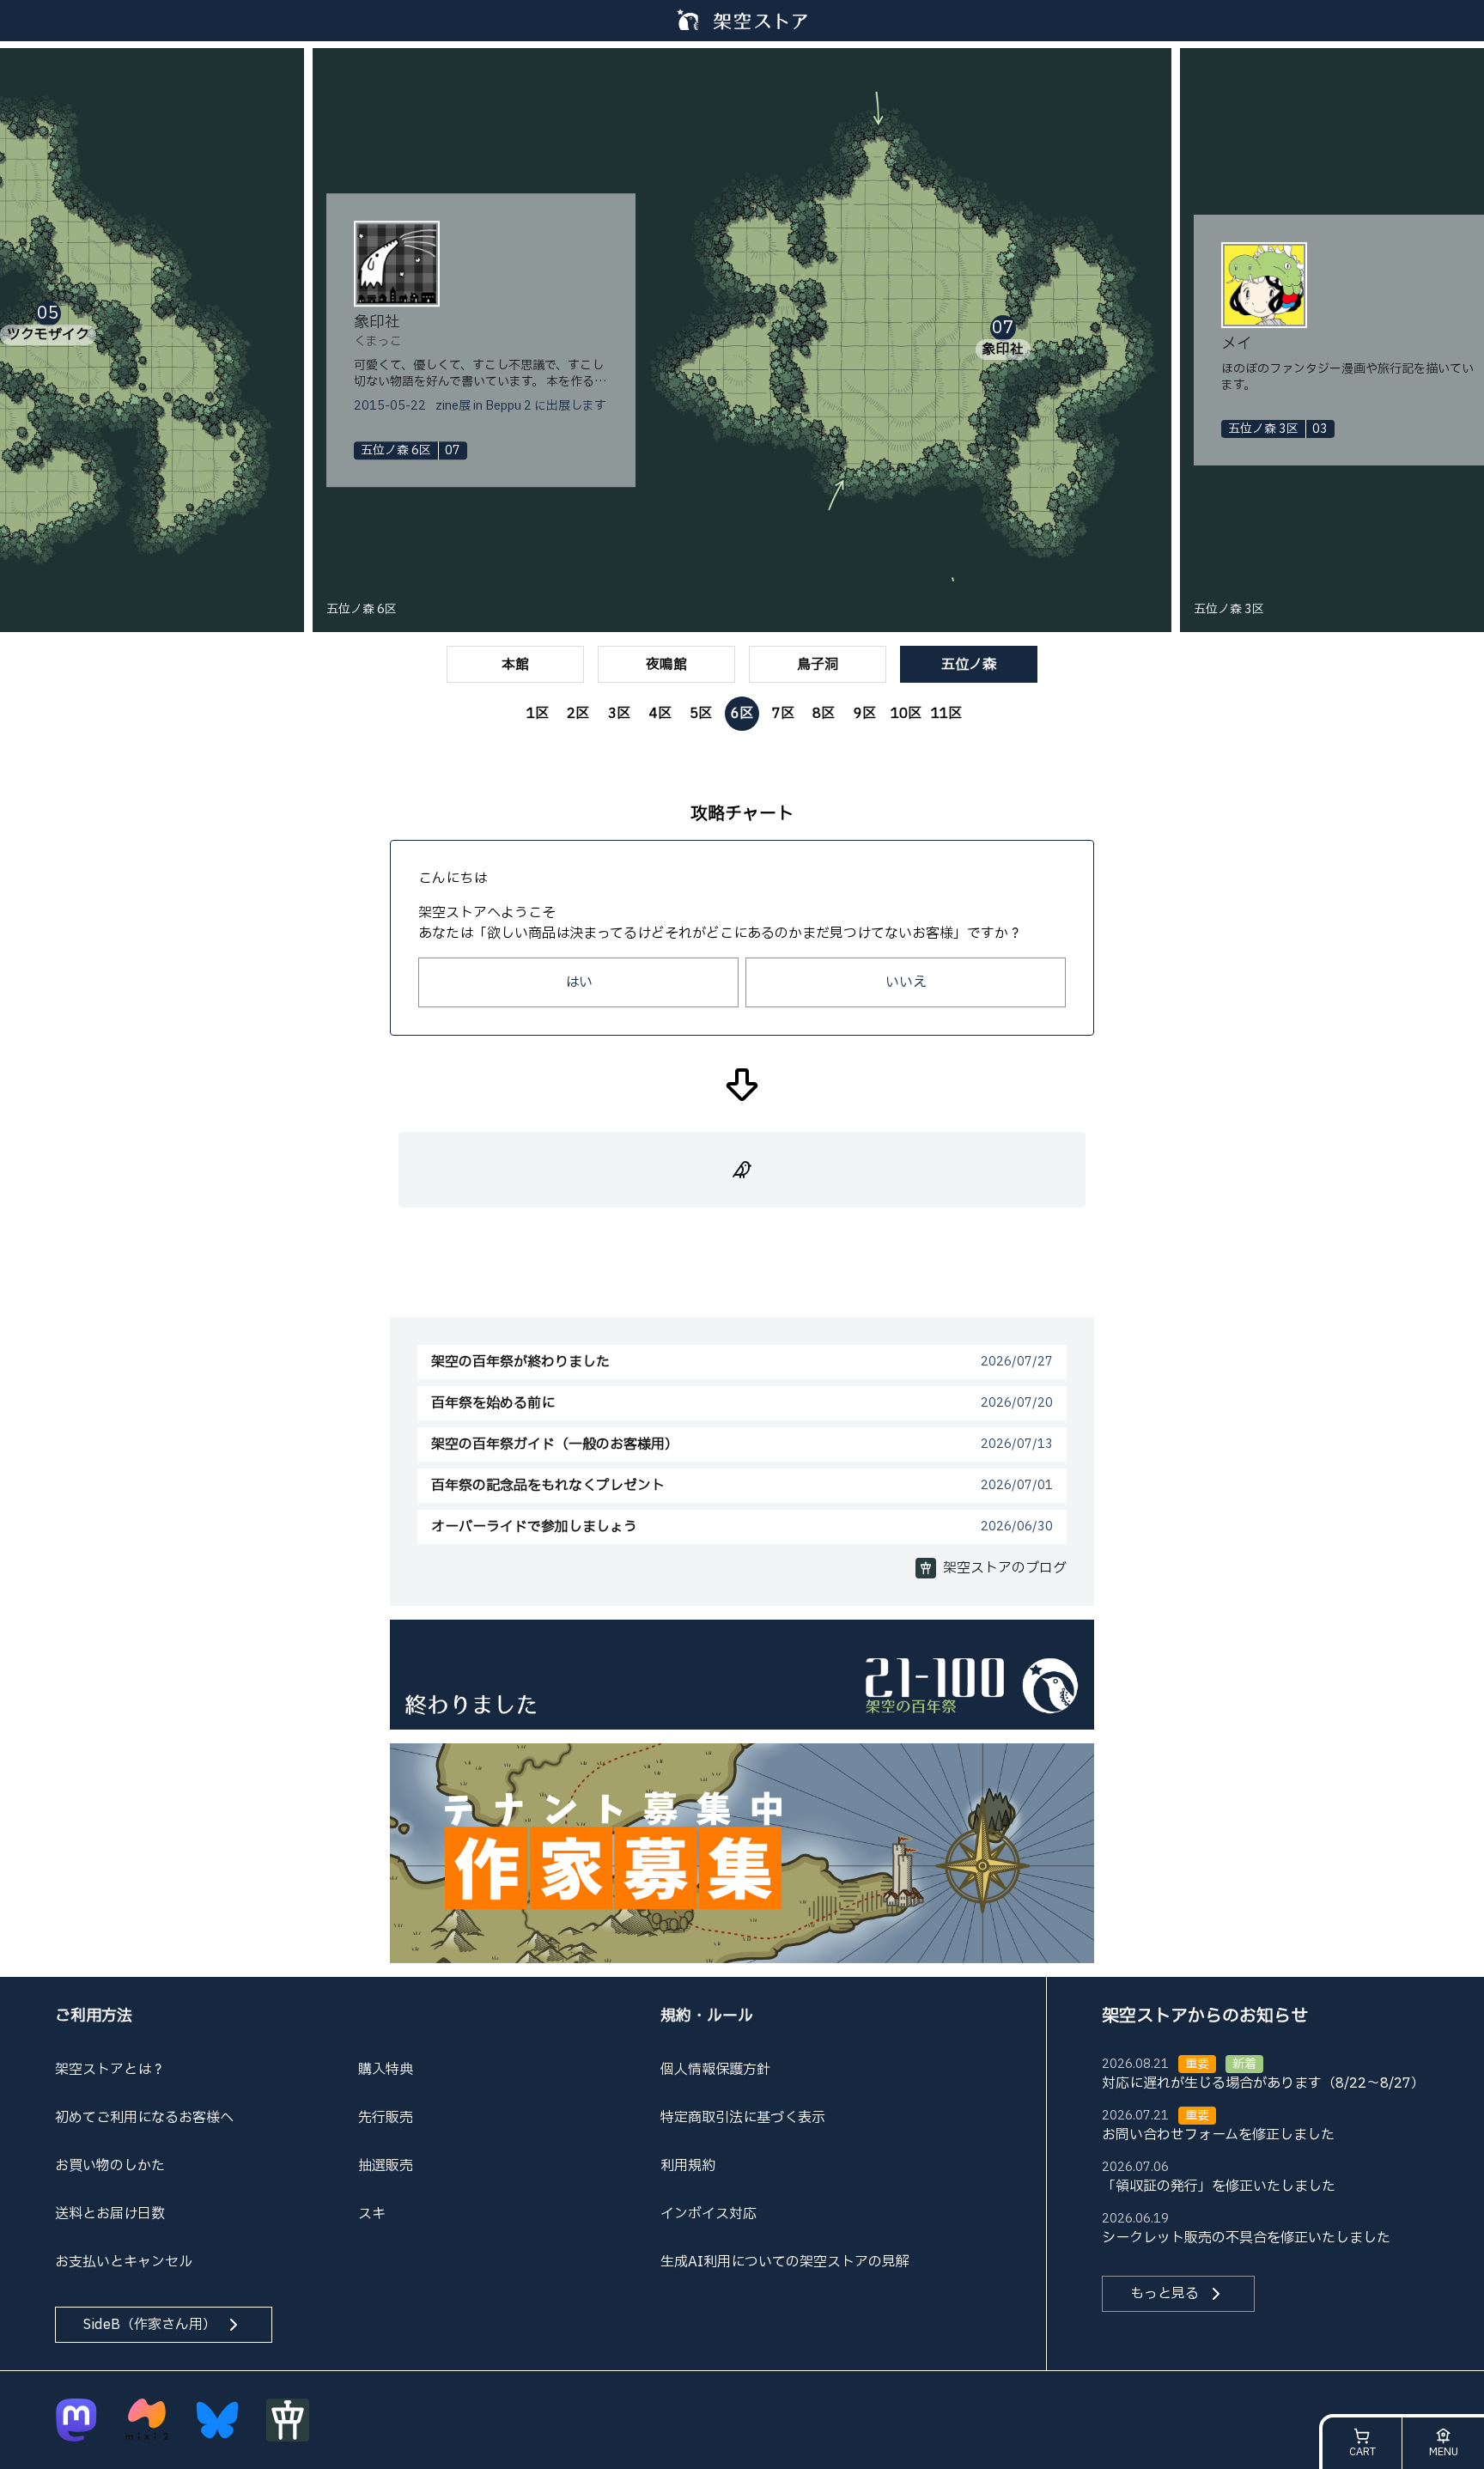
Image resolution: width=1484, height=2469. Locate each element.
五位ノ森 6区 (362, 610)
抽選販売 (386, 2166)
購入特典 (386, 2070)
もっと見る (1165, 2294)
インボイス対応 (709, 2214)
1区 (538, 714)
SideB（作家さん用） (150, 2325)
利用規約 (688, 2166)
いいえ (906, 982)
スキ (372, 2214)
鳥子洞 (818, 665)
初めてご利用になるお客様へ (144, 2118)
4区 (660, 714)
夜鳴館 (666, 665)
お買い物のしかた (110, 2166)
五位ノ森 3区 (1229, 610)
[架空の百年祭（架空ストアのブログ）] (742, 1674)
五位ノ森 (969, 665)
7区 (783, 714)
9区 (865, 714)
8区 (824, 714)
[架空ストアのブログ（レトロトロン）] (288, 2420)
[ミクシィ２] (147, 2420)
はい (579, 982)
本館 (515, 665)
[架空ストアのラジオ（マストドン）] (76, 2420)
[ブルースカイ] (217, 2420)
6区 (742, 714)
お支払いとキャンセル (124, 2262)
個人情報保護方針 (715, 2070)
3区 (619, 714)
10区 (906, 714)
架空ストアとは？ (110, 2070)
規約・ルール (707, 2016)
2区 (578, 714)
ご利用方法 (94, 2016)
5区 (701, 714)
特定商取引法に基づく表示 (743, 2118)
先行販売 (386, 2118)
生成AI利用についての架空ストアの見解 (785, 2262)
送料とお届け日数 (110, 2214)
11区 (946, 714)
